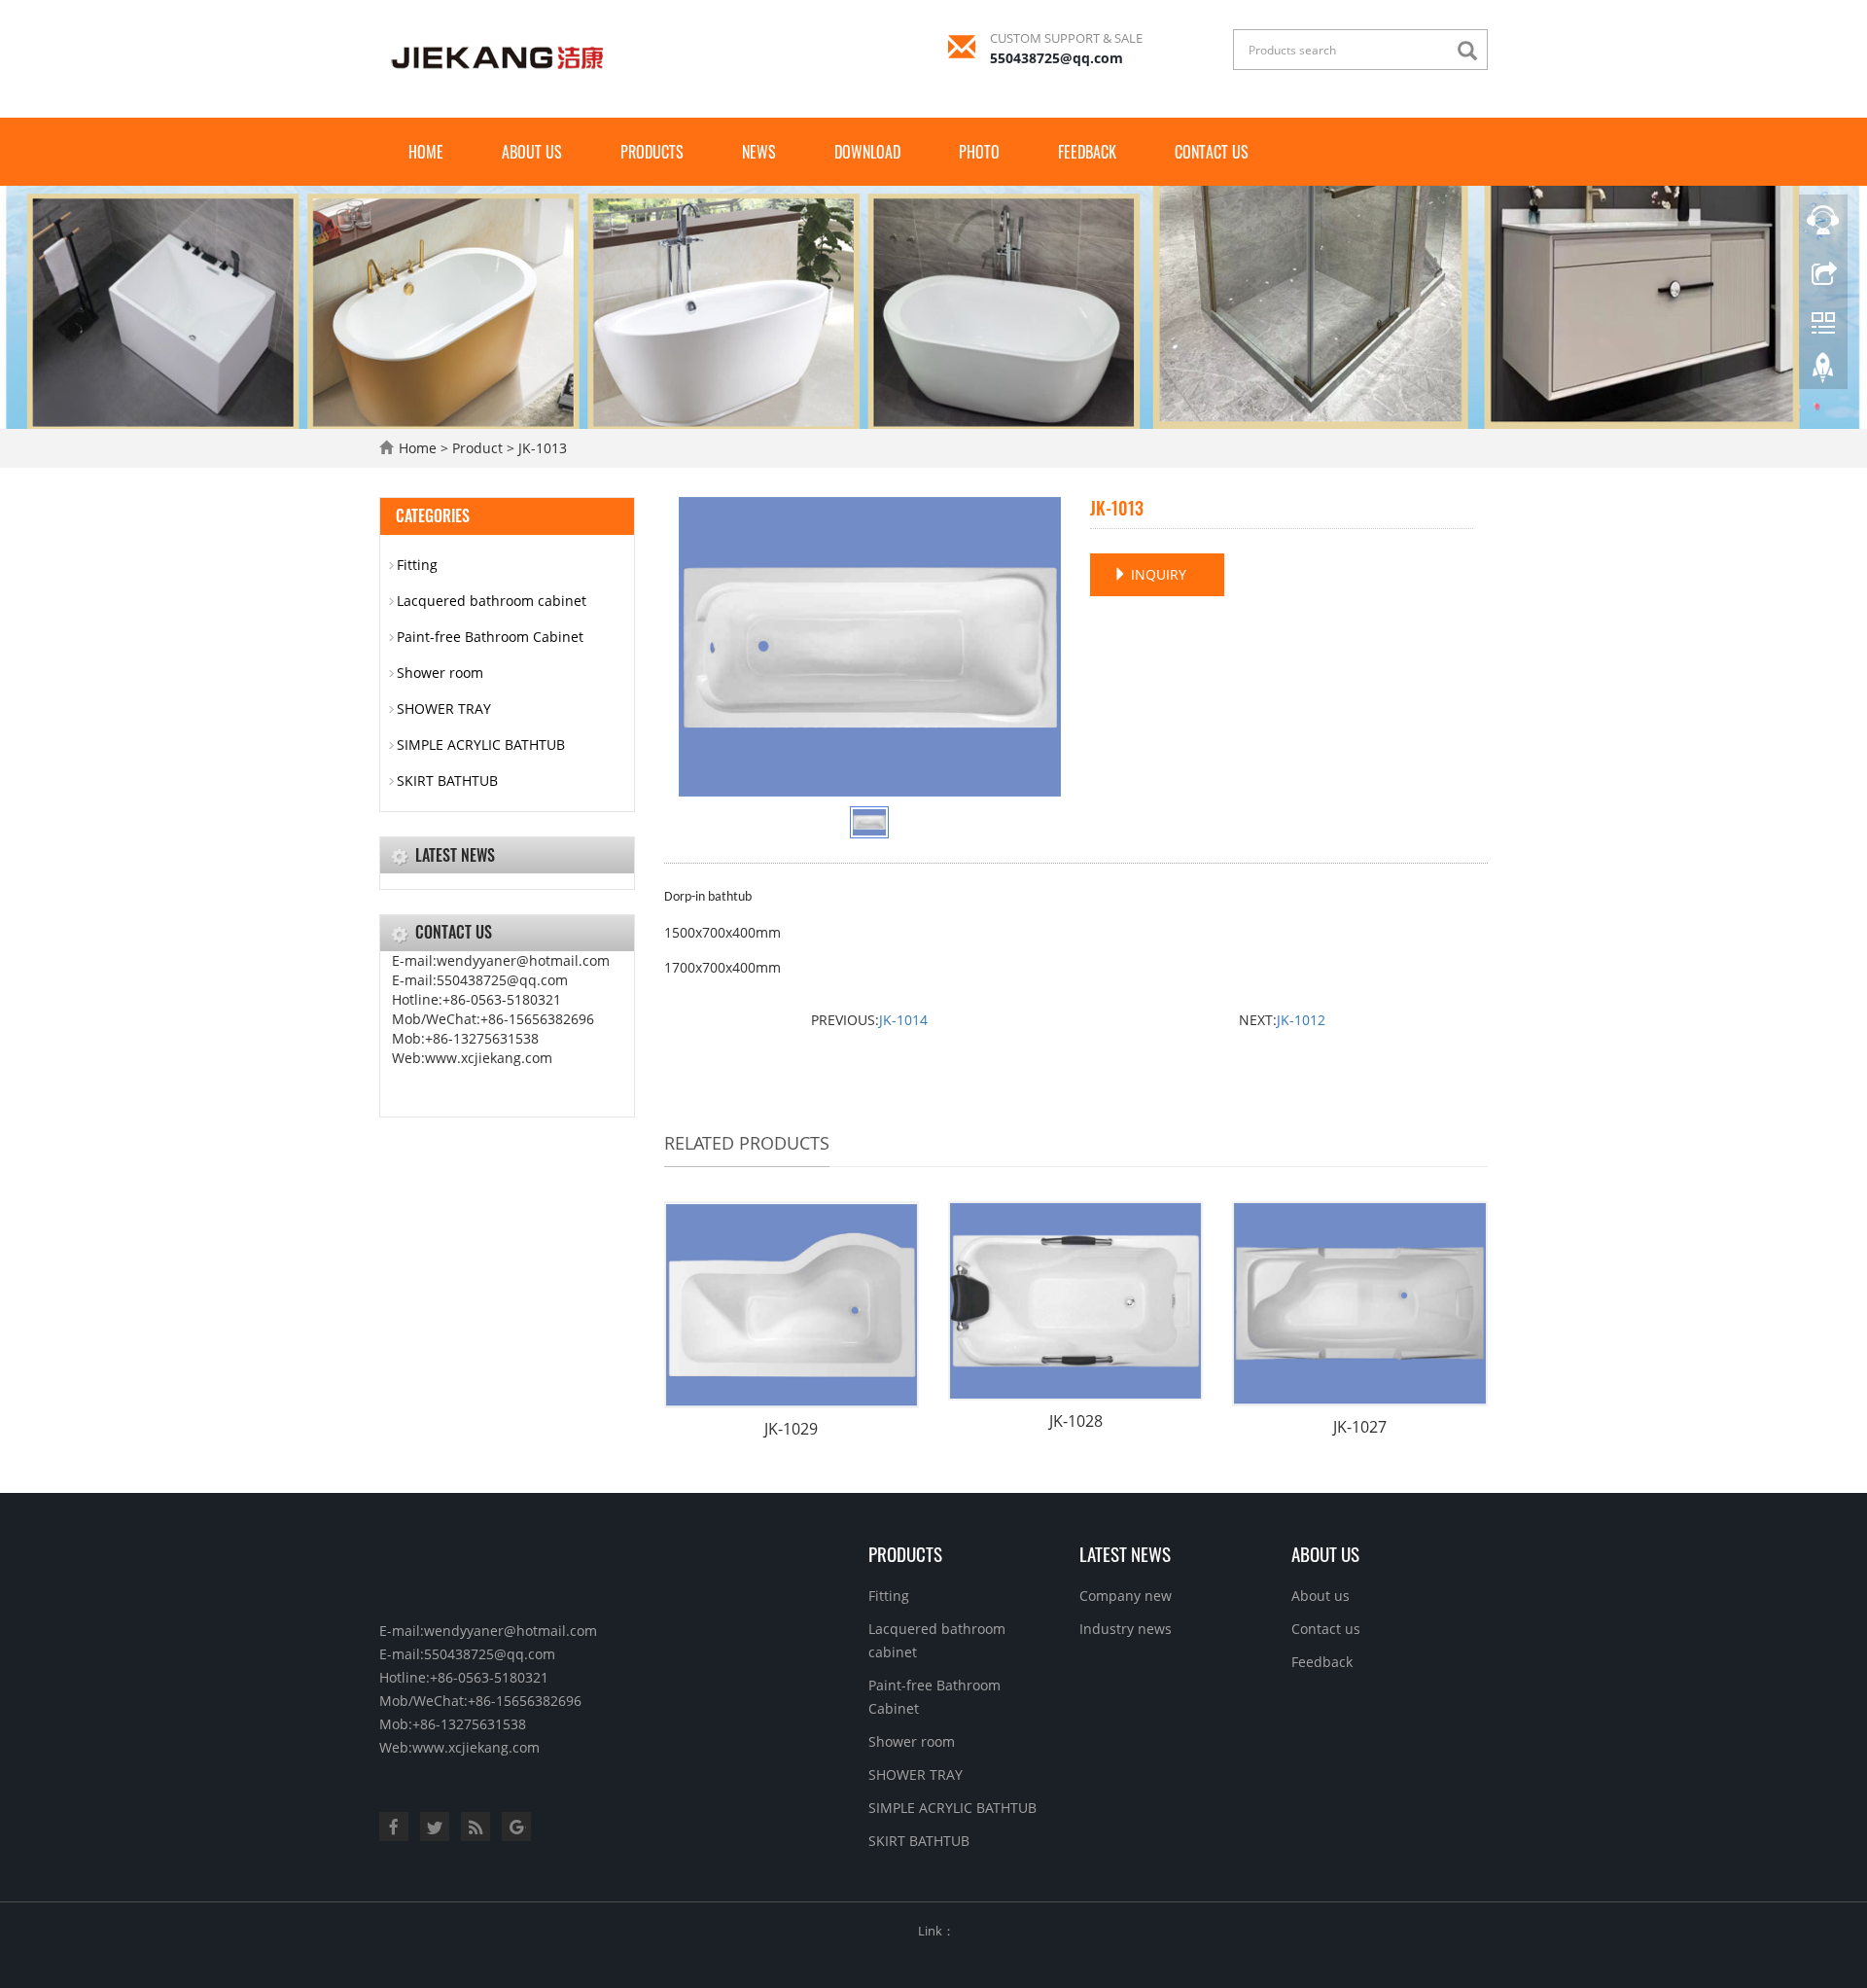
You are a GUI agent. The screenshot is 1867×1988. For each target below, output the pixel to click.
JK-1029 (791, 1429)
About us (532, 152)
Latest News (1125, 1553)
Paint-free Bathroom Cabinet (490, 637)
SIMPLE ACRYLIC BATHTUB (481, 745)
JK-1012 (1301, 1020)
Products (652, 152)
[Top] (1823, 373)
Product (477, 448)
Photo (979, 152)
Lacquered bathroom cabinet (492, 601)
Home (426, 152)
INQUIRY (1157, 574)
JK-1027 (1360, 1427)
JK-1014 (903, 1020)
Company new (1126, 1596)
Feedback (1087, 152)
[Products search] (1472, 51)
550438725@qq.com (1057, 58)
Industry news (1126, 1629)
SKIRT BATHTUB (447, 781)
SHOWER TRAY (444, 709)
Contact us (1212, 152)
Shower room (440, 673)
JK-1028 (1076, 1421)
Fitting (417, 565)
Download (867, 152)
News (759, 152)
